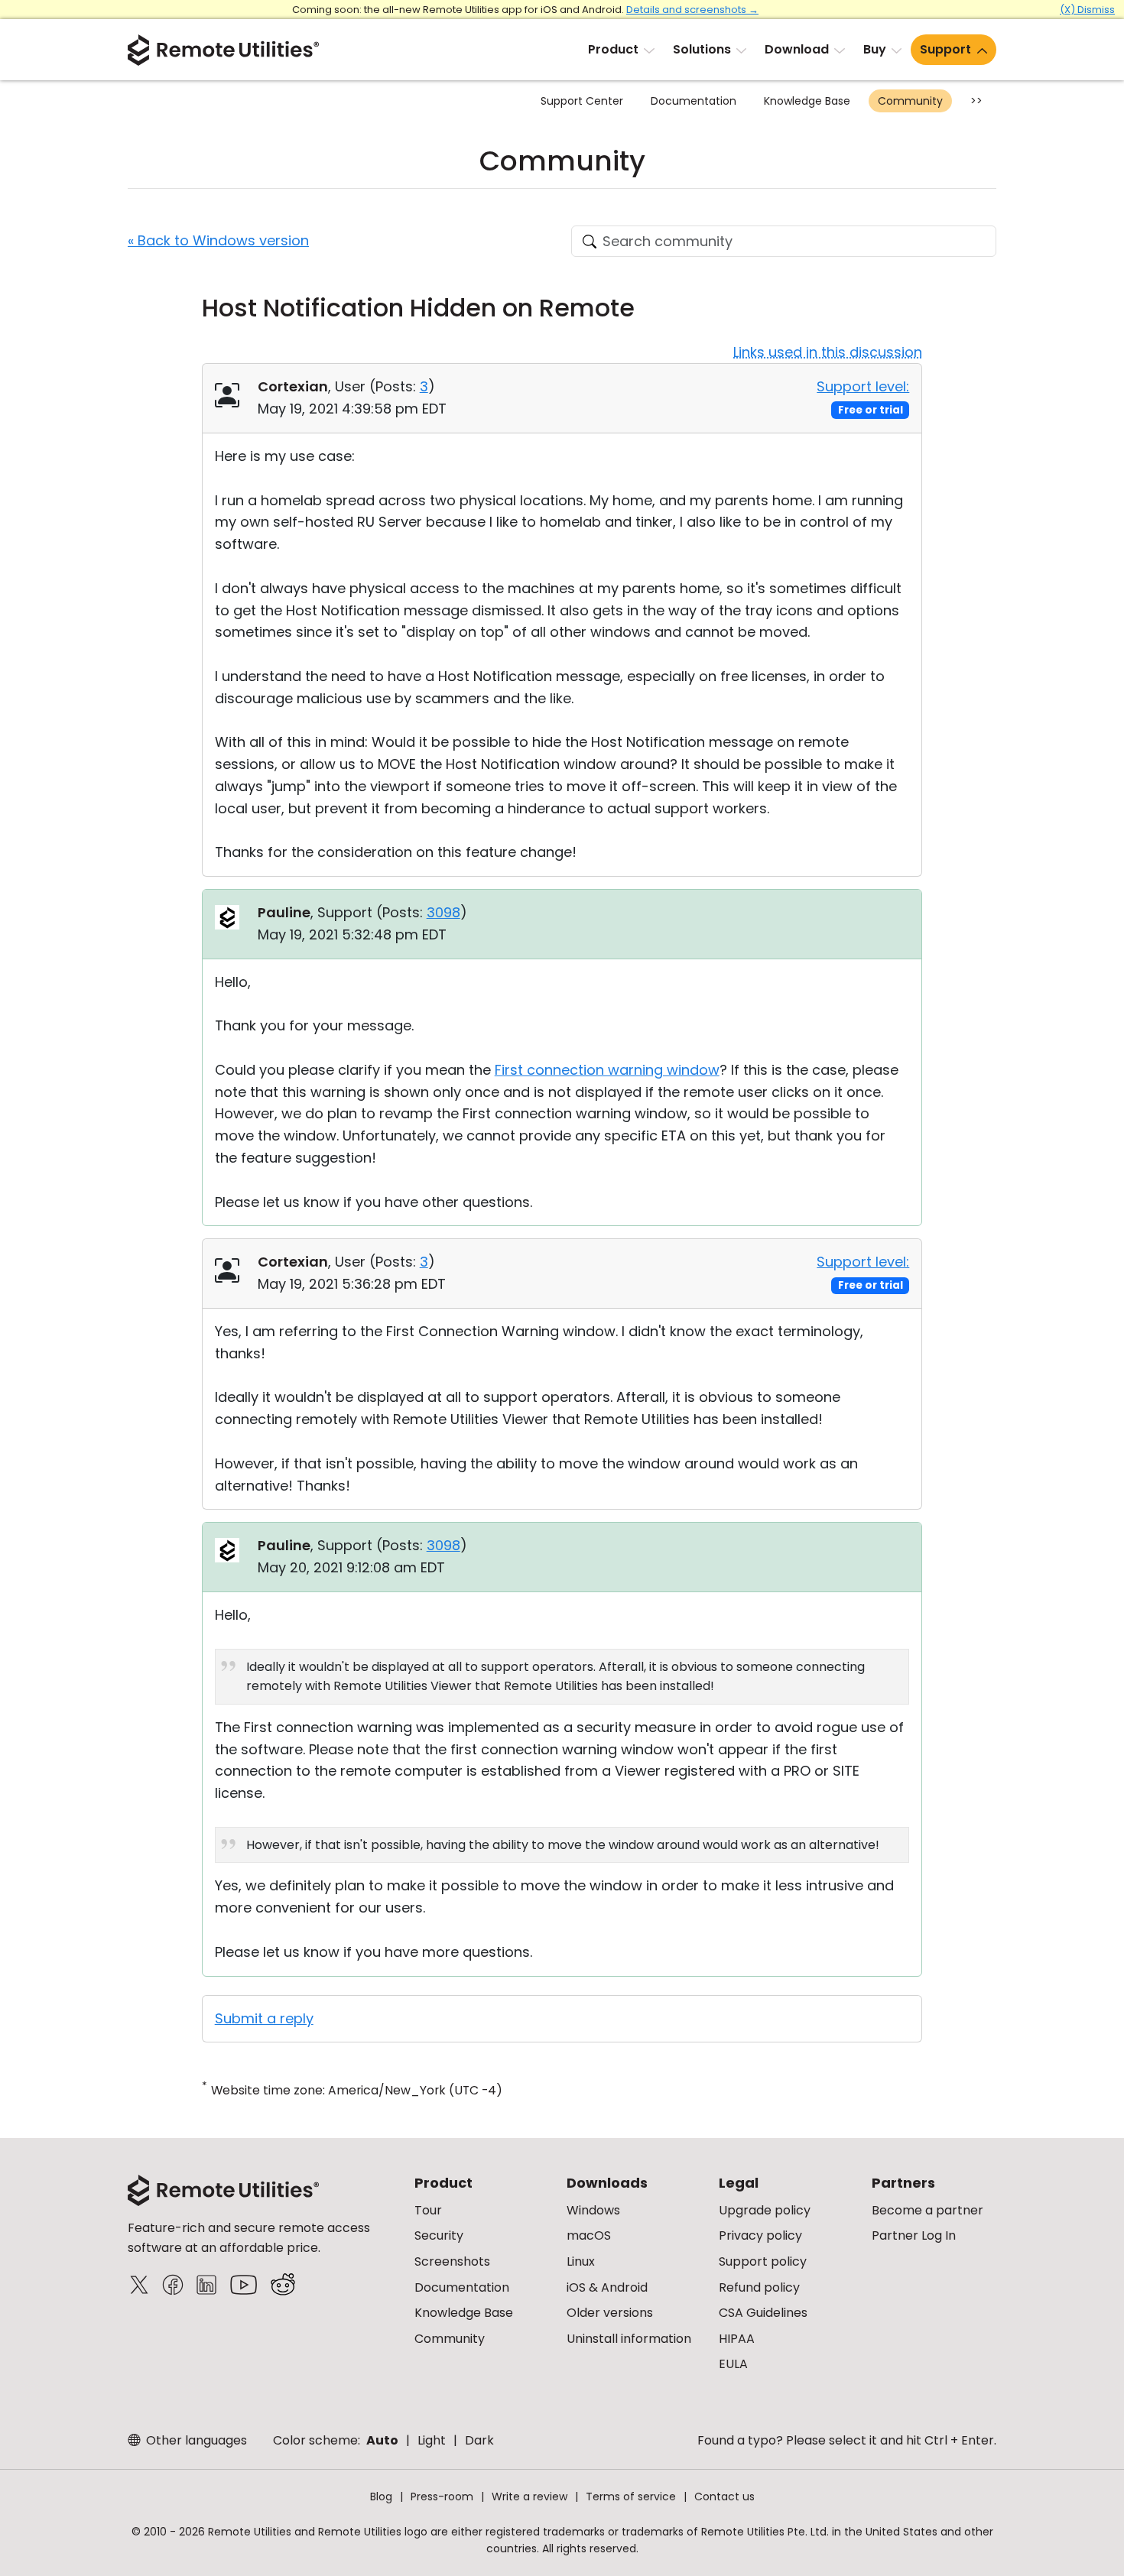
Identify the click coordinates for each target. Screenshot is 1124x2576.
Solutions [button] (702, 49)
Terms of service (631, 2497)
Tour (428, 2210)
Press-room (442, 2497)
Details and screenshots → (692, 10)
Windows (593, 2210)
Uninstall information (629, 2339)
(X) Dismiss (1087, 10)
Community (910, 101)
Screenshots (452, 2261)
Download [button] (797, 49)
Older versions (610, 2313)
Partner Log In (914, 2235)
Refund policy (759, 2287)
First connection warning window (607, 1070)
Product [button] (613, 49)
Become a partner (927, 2210)
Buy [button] (875, 49)
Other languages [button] (195, 2440)
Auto (382, 2440)
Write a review (530, 2497)
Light (432, 2440)
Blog (381, 2497)
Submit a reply (264, 2018)
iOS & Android (607, 2287)
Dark (479, 2440)
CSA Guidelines (763, 2313)
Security (439, 2235)
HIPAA (737, 2339)
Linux (581, 2261)
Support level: (863, 386)
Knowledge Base (807, 101)
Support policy (763, 2261)
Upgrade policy (765, 2210)
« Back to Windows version (218, 240)
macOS (589, 2235)
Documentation (694, 101)
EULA (733, 2364)
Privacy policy (760, 2235)
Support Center (582, 101)
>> (976, 101)
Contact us (724, 2497)
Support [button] (945, 49)
